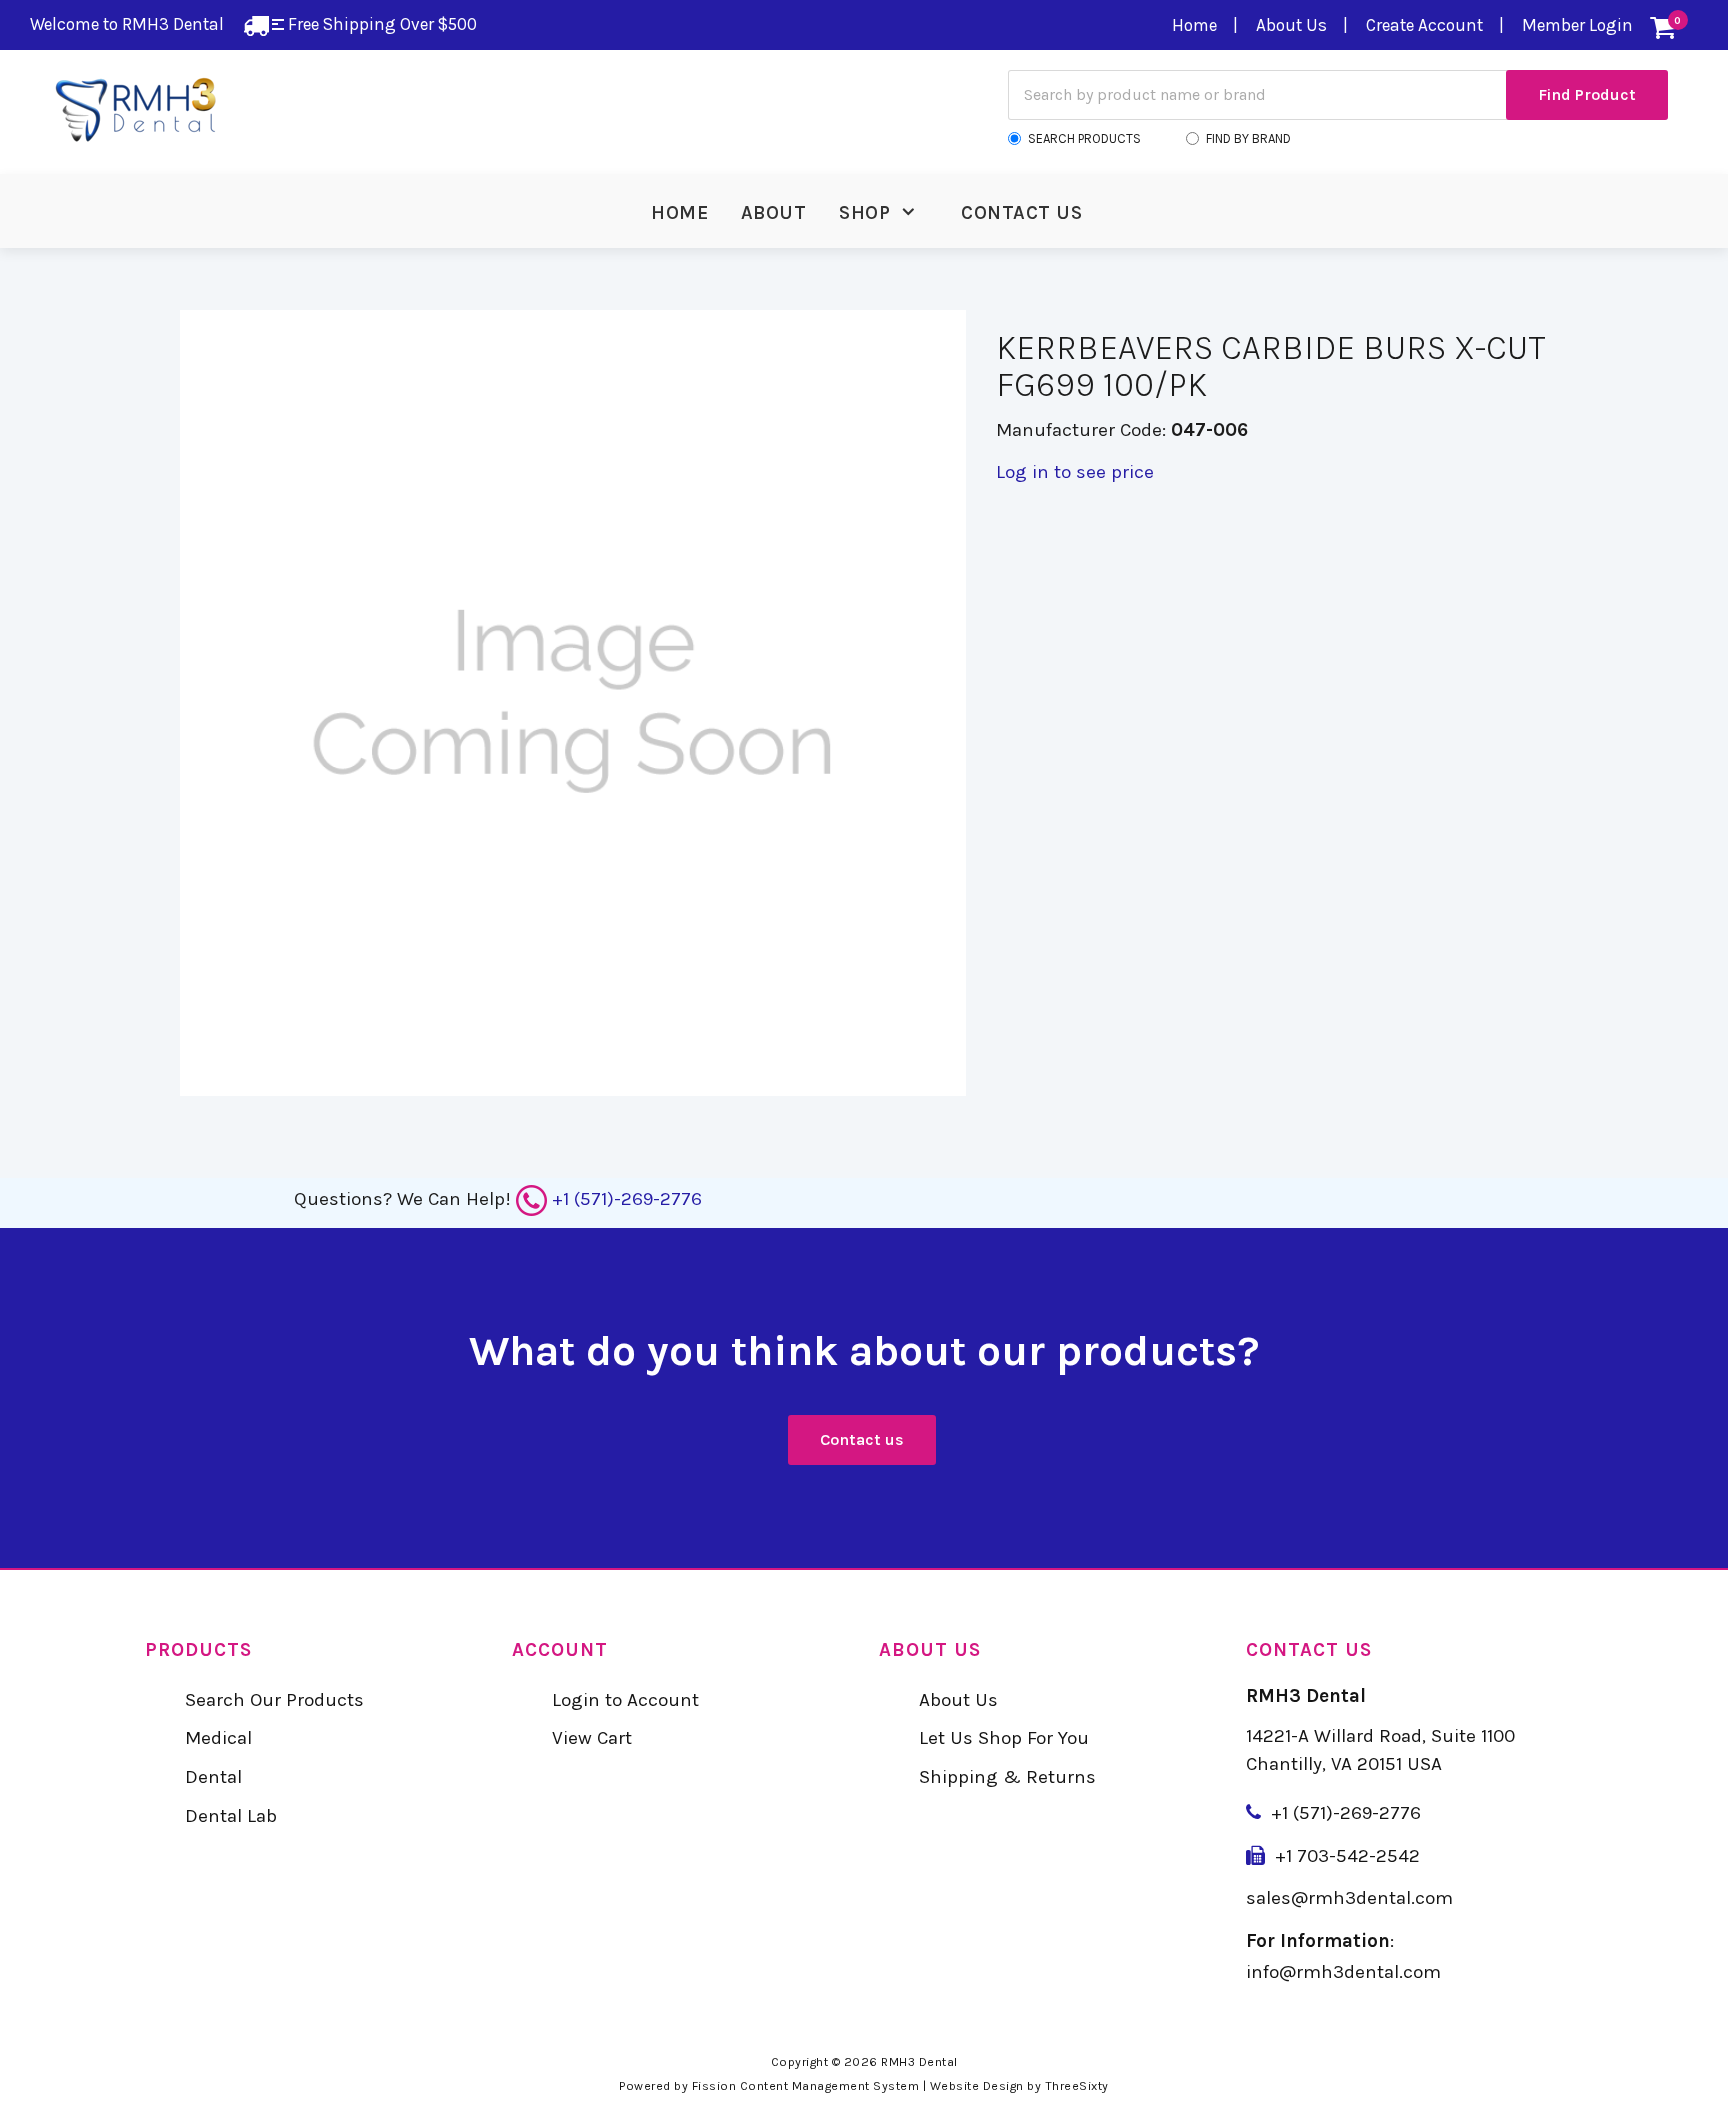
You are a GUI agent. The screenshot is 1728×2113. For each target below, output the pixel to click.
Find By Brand (1248, 138)
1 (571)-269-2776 (1351, 1813)
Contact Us (1021, 213)
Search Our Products (274, 1700)
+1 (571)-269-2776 (627, 1199)
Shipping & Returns (1007, 1777)
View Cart (592, 1738)
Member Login (1577, 25)
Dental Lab (231, 1816)
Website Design (977, 2086)
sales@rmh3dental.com (1349, 1898)
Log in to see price (1075, 472)
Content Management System (830, 2086)
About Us (1291, 25)
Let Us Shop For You (1004, 1738)
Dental (213, 1777)
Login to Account (625, 1700)
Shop (864, 213)
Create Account (1424, 25)
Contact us (862, 1439)
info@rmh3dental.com (1343, 1972)
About (774, 213)
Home (1194, 25)
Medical (218, 1738)
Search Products (1084, 138)
